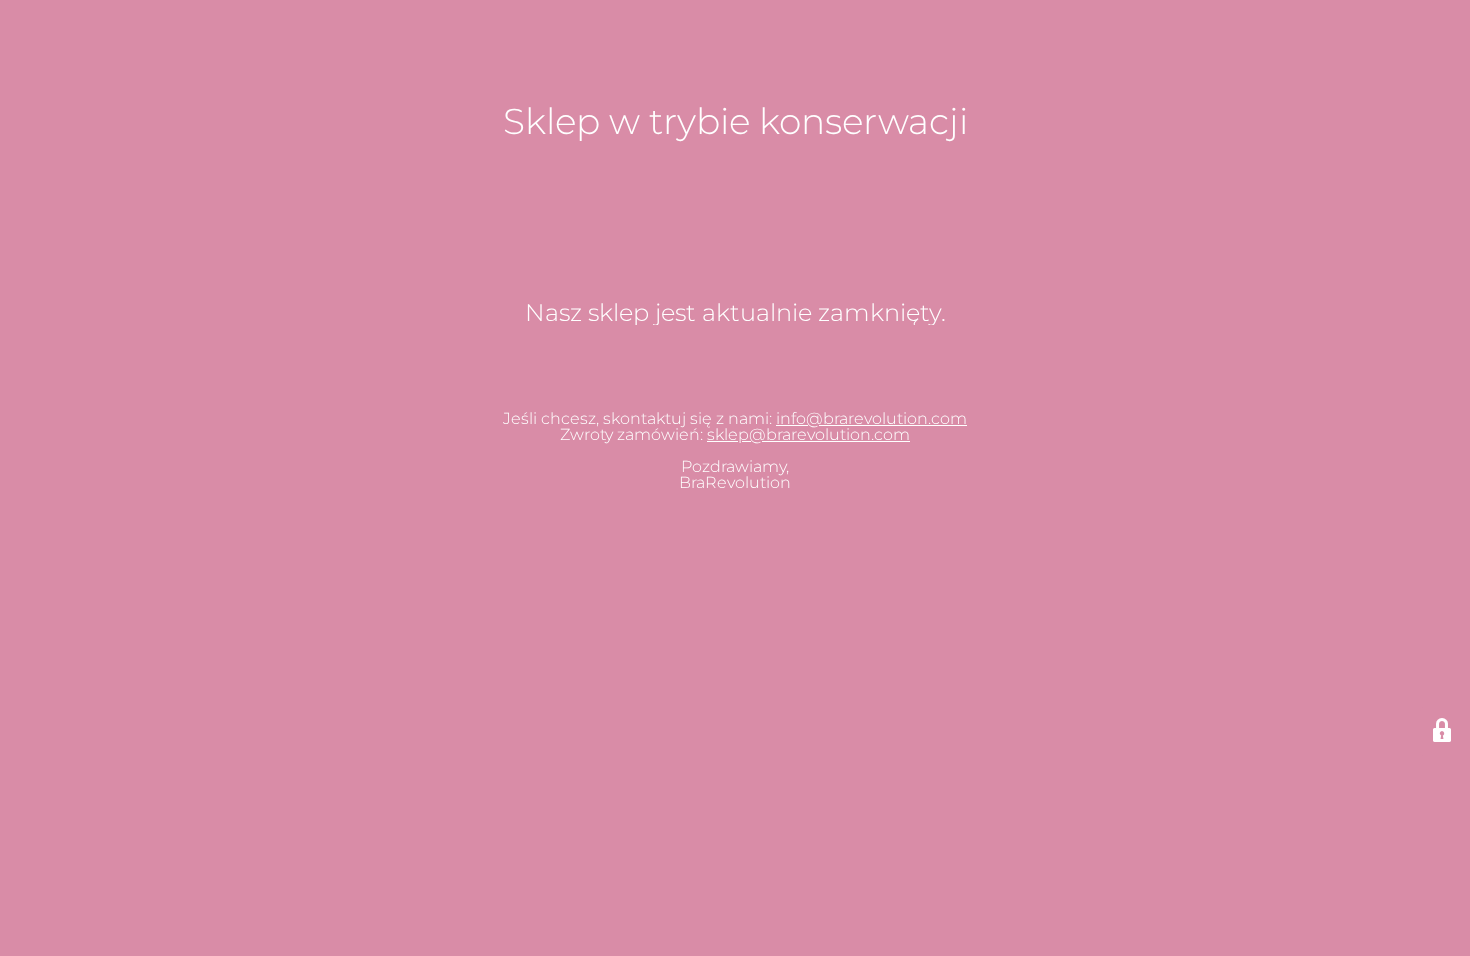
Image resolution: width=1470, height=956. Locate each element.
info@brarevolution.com (871, 418)
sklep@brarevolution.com (808, 434)
